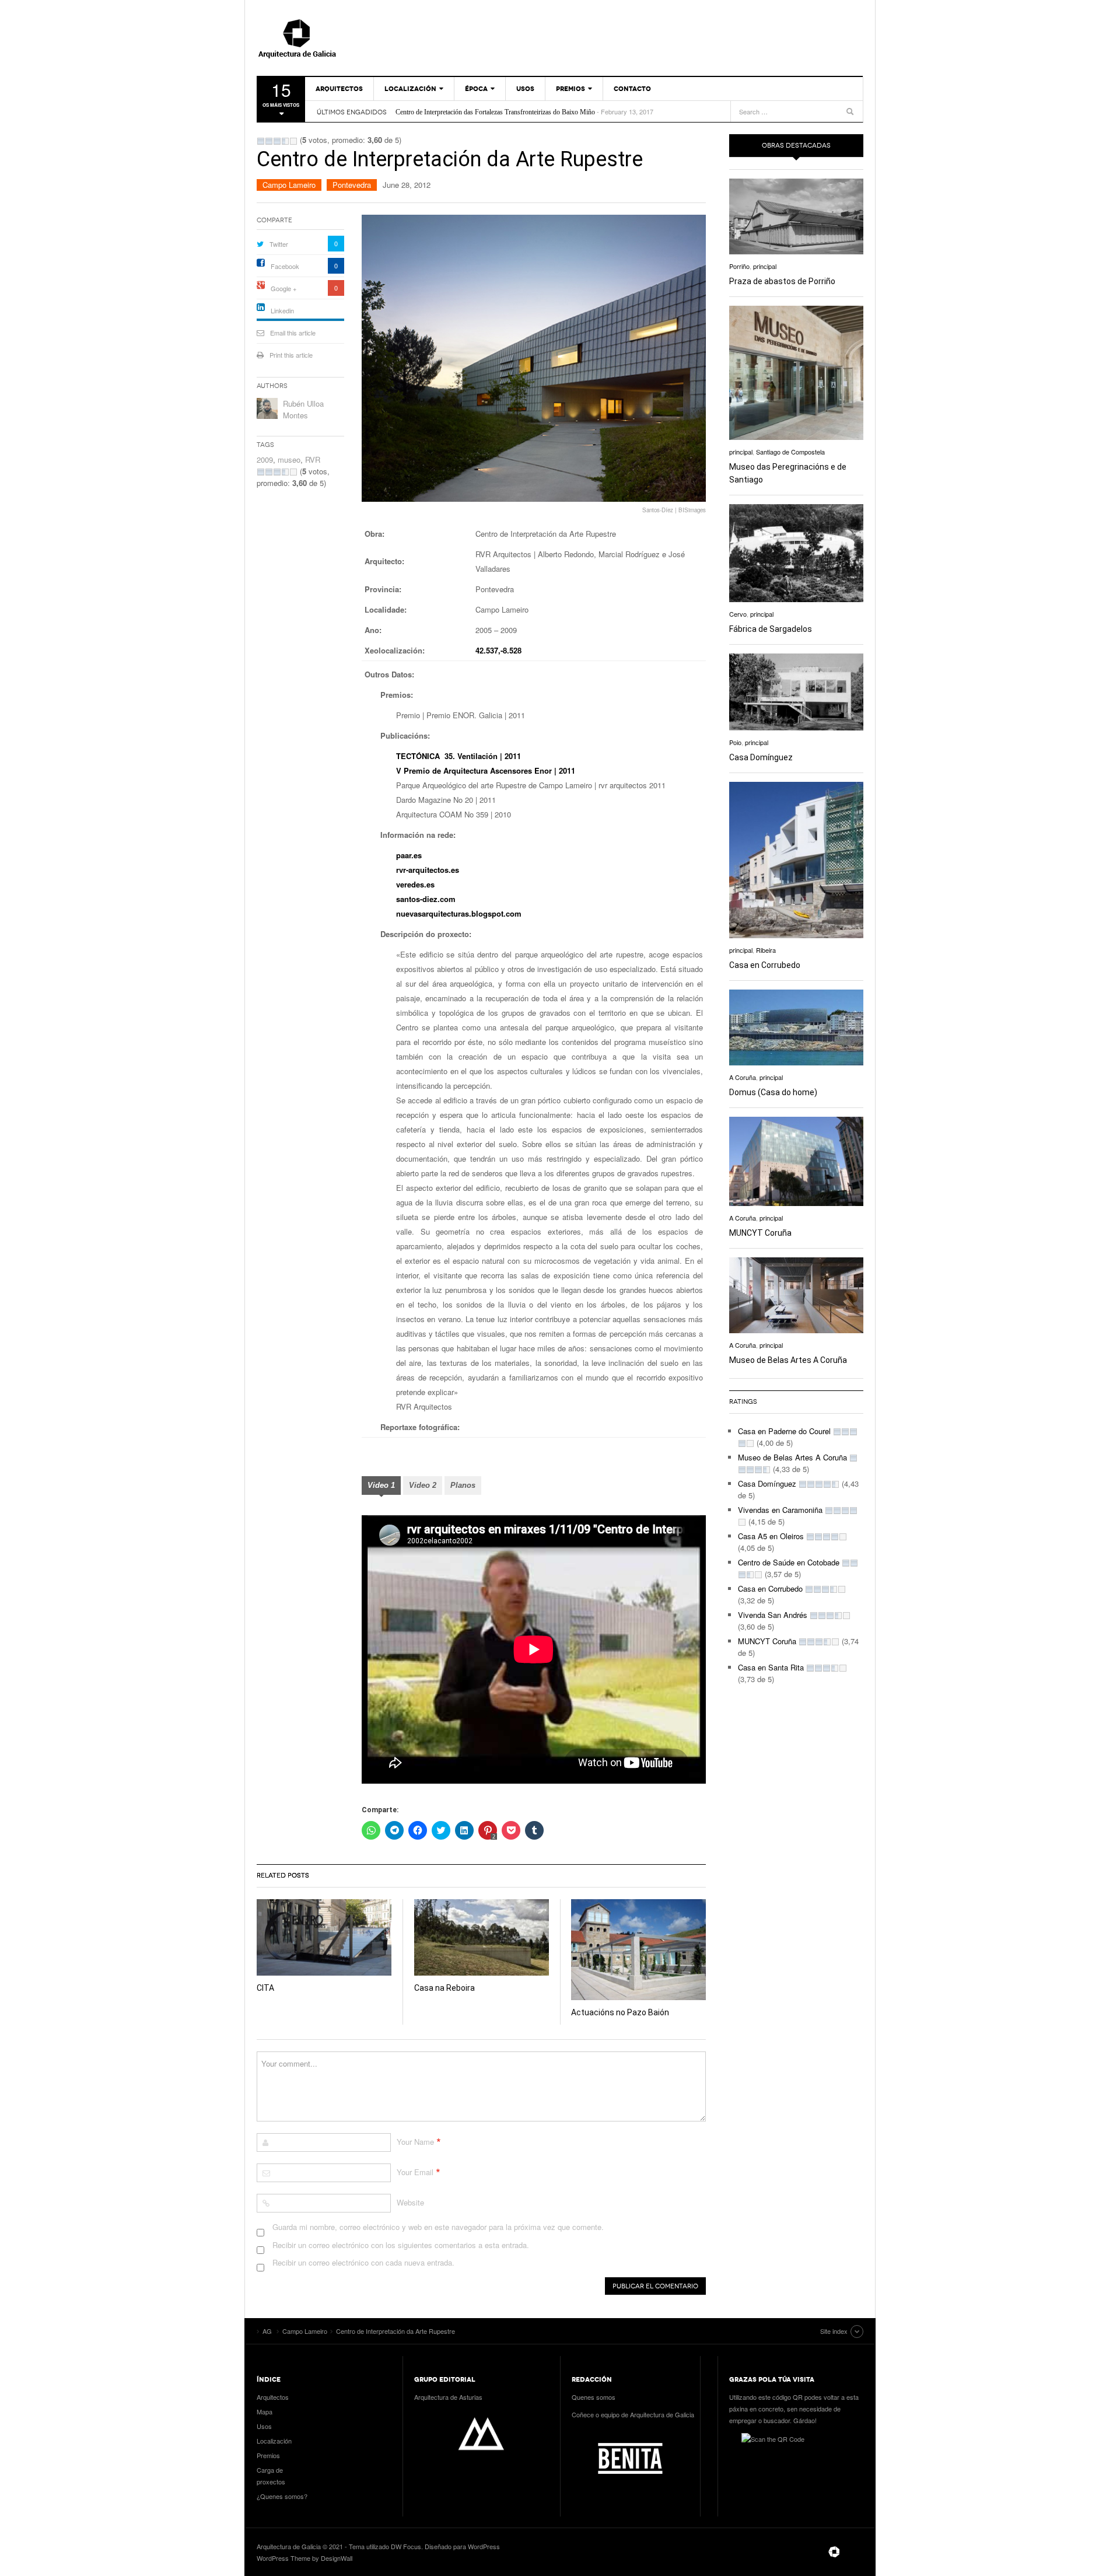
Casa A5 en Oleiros (771, 1536)
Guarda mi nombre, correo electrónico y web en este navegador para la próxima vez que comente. (438, 2227)
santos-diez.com (426, 899)
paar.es (409, 855)
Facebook (285, 266)
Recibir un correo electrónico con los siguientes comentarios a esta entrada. (401, 2245)
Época (476, 89)
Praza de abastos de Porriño (782, 281)
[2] (269, 141)
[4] (285, 141)
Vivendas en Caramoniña (780, 1510)
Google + (283, 288)
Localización (410, 89)
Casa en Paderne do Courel (784, 1431)
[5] (293, 141)
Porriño (739, 266)
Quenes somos (594, 2397)
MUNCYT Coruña (760, 1233)
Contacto (632, 89)
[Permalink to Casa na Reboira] (482, 1937)
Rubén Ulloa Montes (303, 409)
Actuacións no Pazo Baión (620, 2012)
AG (324, 38)
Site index (834, 2331)
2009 (265, 459)
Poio (735, 742)
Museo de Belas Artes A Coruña (788, 1360)
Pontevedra (352, 185)
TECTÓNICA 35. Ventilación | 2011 (459, 756)
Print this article (291, 355)
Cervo (738, 614)
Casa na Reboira (444, 1988)
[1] (261, 141)
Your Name (415, 2142)
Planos (463, 1485)
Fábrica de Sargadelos (771, 629)
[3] (277, 141)
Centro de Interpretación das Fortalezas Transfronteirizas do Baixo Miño (495, 112)
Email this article (293, 333)
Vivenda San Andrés (773, 1615)
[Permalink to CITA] (324, 1937)
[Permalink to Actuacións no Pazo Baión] (638, 1950)
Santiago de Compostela (790, 452)
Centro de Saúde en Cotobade (789, 1562)
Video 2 (423, 1485)
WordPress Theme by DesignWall (304, 2558)
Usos (525, 89)
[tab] (381, 1487)
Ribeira (766, 950)
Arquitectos (339, 89)
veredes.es (415, 884)
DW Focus (406, 2546)
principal (765, 266)
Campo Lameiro (289, 185)
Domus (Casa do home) (773, 1092)
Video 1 (381, 1485)
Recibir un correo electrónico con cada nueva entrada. (363, 2262)
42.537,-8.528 (498, 650)
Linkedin (282, 310)
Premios (570, 89)
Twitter (279, 244)
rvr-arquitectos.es (428, 870)
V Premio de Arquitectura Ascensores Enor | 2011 (486, 770)
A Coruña (743, 1077)
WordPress (484, 2546)
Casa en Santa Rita (771, 1667)
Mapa (265, 2411)
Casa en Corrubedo (765, 965)
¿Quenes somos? (282, 2496)
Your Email (415, 2172)
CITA (265, 1988)
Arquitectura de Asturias (448, 2397)
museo (289, 459)
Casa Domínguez (761, 757)
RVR (313, 459)
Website (410, 2202)
